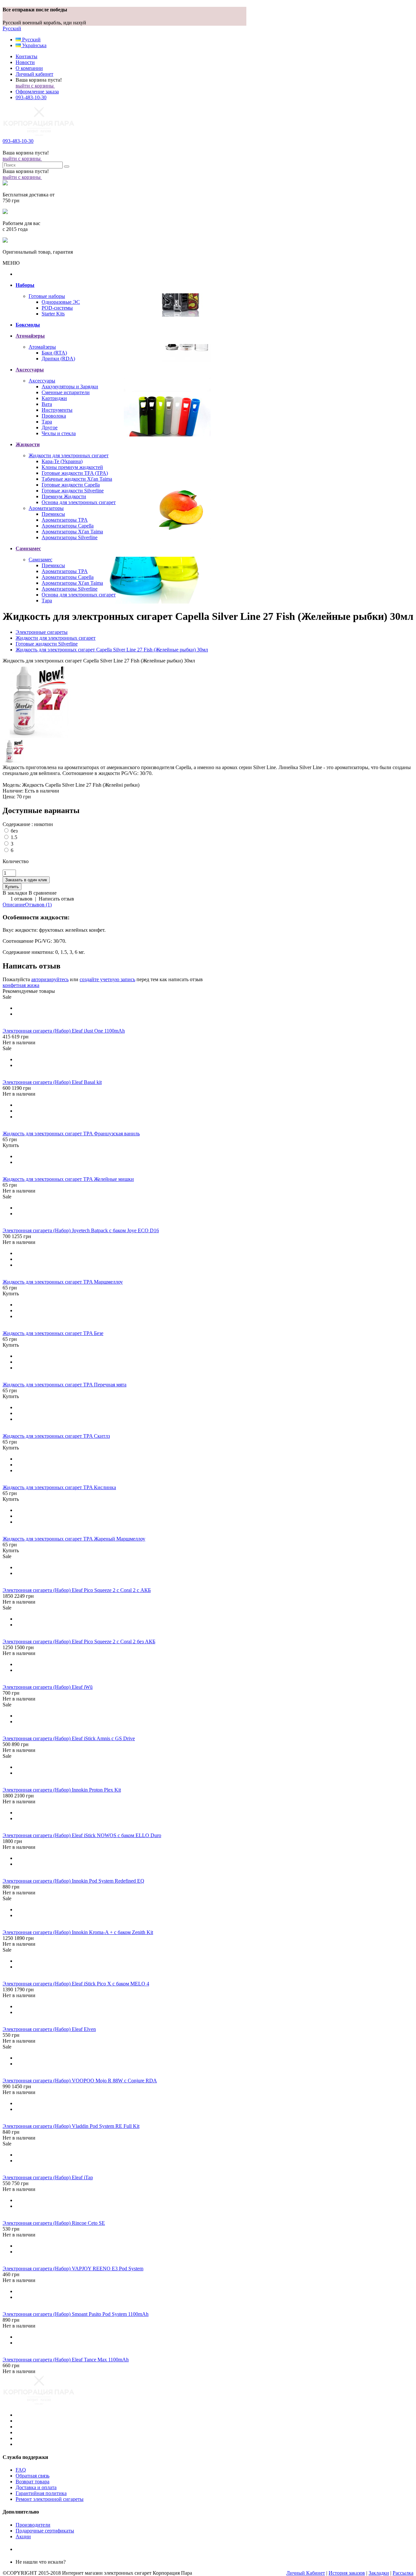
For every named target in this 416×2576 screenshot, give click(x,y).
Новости (25, 62)
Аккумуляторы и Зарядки (70, 387)
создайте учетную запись (107, 979)
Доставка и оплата (36, 2487)
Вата (47, 404)
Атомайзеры (42, 347)
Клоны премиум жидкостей (72, 467)
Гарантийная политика (41, 2493)
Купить (11, 1145)
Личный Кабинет (306, 2573)
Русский (12, 28)
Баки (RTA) (54, 353)
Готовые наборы (47, 296)
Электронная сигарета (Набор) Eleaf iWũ (48, 1687)
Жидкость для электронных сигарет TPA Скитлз (56, 1436)
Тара (47, 422)
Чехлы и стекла (59, 433)
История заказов (347, 2573)
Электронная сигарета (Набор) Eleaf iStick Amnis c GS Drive (69, 1738)
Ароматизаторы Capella (68, 526)
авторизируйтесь (50, 979)
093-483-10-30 (31, 97)
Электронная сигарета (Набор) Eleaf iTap (48, 2177)
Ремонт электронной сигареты (50, 2499)
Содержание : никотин (28, 824)
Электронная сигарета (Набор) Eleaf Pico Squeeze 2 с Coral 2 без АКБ (79, 1642)
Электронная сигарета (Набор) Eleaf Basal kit (52, 1082)
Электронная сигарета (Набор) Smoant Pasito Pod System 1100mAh (76, 2314)
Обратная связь (32, 2476)
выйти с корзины (35, 86)
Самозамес (40, 560)
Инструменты (57, 410)
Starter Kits (53, 314)
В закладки (15, 893)
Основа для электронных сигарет (79, 502)
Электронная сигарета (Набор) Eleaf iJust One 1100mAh (64, 1031)
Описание (14, 905)
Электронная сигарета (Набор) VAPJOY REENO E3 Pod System (73, 2269)
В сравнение (43, 893)
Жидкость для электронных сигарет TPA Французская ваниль (71, 1134)
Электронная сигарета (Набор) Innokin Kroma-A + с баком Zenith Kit (78, 1932)
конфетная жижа (21, 985)
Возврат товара (32, 2482)
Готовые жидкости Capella (71, 485)
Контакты (26, 56)
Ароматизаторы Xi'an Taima (72, 532)
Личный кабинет (34, 74)
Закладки (379, 2573)
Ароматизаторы (46, 508)
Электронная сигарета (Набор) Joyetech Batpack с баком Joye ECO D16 (81, 1230)
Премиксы (53, 514)
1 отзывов (21, 899)
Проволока (54, 416)
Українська (34, 45)
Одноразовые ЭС (61, 302)
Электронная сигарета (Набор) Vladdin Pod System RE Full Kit (71, 2126)
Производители (33, 2525)
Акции (23, 2536)
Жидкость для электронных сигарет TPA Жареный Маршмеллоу (74, 1539)
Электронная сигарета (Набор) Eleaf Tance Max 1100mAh (66, 2360)
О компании (29, 68)
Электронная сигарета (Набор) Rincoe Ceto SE (54, 2223)
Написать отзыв (56, 899)
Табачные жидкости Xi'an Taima (77, 479)
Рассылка (403, 2573)
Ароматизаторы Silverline (70, 537)
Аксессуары (42, 381)
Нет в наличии (19, 1042)
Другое (50, 427)
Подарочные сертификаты (45, 2531)
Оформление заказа (37, 92)
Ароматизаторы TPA (65, 520)
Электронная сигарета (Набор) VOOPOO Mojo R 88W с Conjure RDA (80, 2081)
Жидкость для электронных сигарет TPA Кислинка (59, 1487)
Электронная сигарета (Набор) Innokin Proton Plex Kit (62, 1790)
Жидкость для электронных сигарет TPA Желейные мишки (68, 1179)
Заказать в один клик (26, 880)
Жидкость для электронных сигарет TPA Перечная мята (65, 1385)
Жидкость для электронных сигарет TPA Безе (53, 1333)
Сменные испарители (66, 392)
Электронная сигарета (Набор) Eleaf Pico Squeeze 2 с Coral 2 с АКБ (77, 1590)
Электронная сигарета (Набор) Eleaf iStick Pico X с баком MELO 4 (76, 1984)
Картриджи (54, 398)
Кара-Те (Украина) (62, 461)
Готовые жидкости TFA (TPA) (75, 473)
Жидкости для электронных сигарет (69, 455)
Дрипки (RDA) (58, 359)
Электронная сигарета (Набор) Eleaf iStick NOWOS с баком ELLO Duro (82, 1835)
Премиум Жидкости (64, 496)
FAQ (21, 2470)
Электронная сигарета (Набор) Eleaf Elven (49, 2029)
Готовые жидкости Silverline (73, 491)
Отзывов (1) (38, 905)
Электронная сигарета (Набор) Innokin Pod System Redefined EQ (73, 1881)
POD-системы (57, 308)
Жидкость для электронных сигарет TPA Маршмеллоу (63, 1282)
